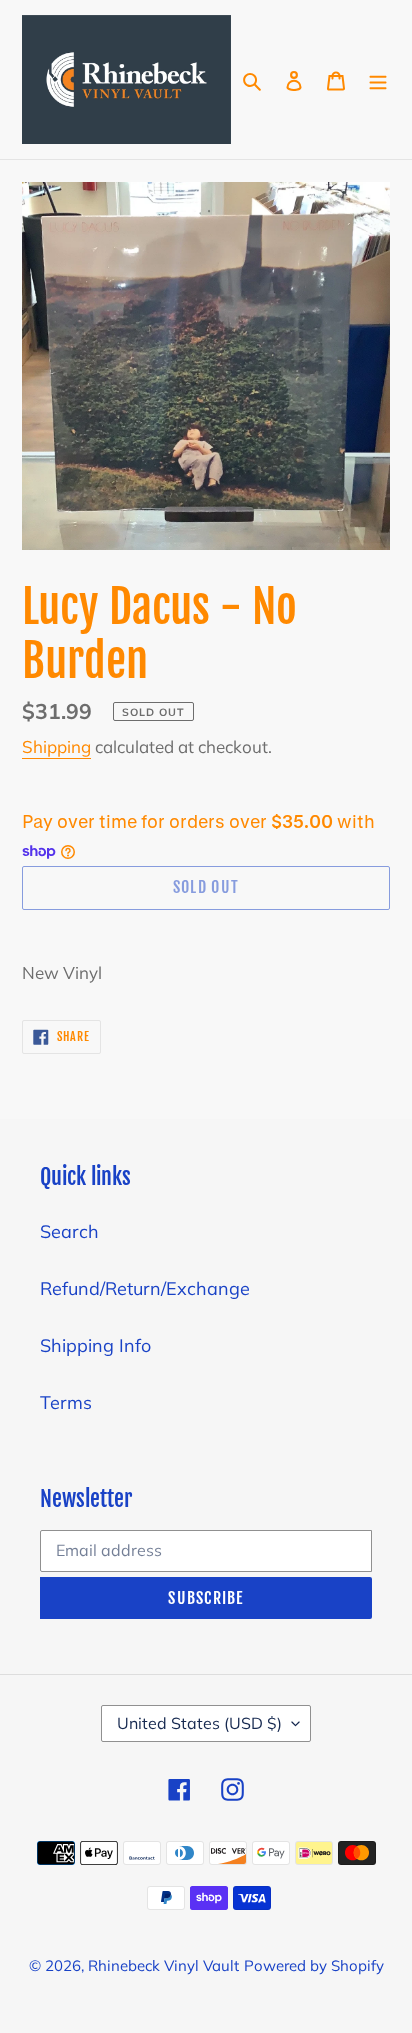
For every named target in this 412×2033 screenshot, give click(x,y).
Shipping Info (95, 1345)
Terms (66, 1402)
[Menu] (378, 79)
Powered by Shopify (314, 1965)
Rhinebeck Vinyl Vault (163, 1965)
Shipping (56, 746)
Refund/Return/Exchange (145, 1288)
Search (69, 1231)
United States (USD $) (199, 1723)
